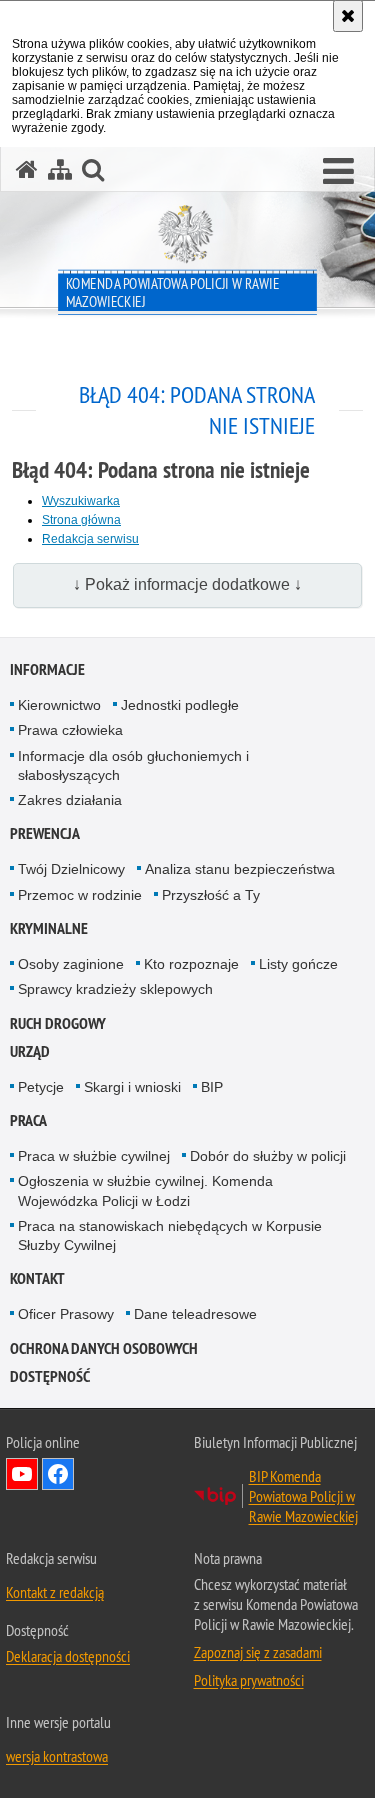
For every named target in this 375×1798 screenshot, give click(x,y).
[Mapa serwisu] (60, 169)
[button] (338, 172)
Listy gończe (298, 964)
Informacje (47, 669)
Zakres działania (70, 800)
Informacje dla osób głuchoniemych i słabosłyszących (133, 765)
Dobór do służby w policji (268, 1156)
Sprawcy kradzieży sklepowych (115, 989)
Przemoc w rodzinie (80, 895)
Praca (28, 1120)
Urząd (30, 1051)
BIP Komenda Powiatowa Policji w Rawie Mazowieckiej (303, 1496)
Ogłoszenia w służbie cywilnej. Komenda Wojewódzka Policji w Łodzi (145, 1190)
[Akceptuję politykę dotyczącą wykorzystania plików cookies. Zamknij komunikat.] (348, 16)
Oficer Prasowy (66, 1314)
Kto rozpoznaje (191, 964)
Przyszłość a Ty (211, 895)
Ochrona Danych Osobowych (104, 1348)
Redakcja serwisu (90, 539)
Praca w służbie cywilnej (94, 1156)
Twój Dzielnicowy (71, 869)
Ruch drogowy (58, 1023)
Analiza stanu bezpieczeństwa (240, 869)
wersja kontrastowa (57, 1756)
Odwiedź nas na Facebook (58, 1474)
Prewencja (45, 833)
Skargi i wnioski (132, 1087)
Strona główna (81, 520)
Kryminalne (49, 928)
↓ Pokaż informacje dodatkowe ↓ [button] (187, 584)
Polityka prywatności (249, 1680)
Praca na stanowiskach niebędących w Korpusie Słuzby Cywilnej (170, 1235)
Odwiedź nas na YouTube (22, 1474)
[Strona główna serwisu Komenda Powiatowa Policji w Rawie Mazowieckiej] (27, 169)
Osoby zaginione (71, 964)
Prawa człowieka (70, 730)
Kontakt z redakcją (55, 1592)
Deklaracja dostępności (68, 1656)
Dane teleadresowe (195, 1314)
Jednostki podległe (180, 705)
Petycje (41, 1087)
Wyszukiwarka (81, 501)
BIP (212, 1087)
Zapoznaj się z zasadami (258, 1652)
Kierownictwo (59, 705)
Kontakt (37, 1278)
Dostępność (50, 1376)
